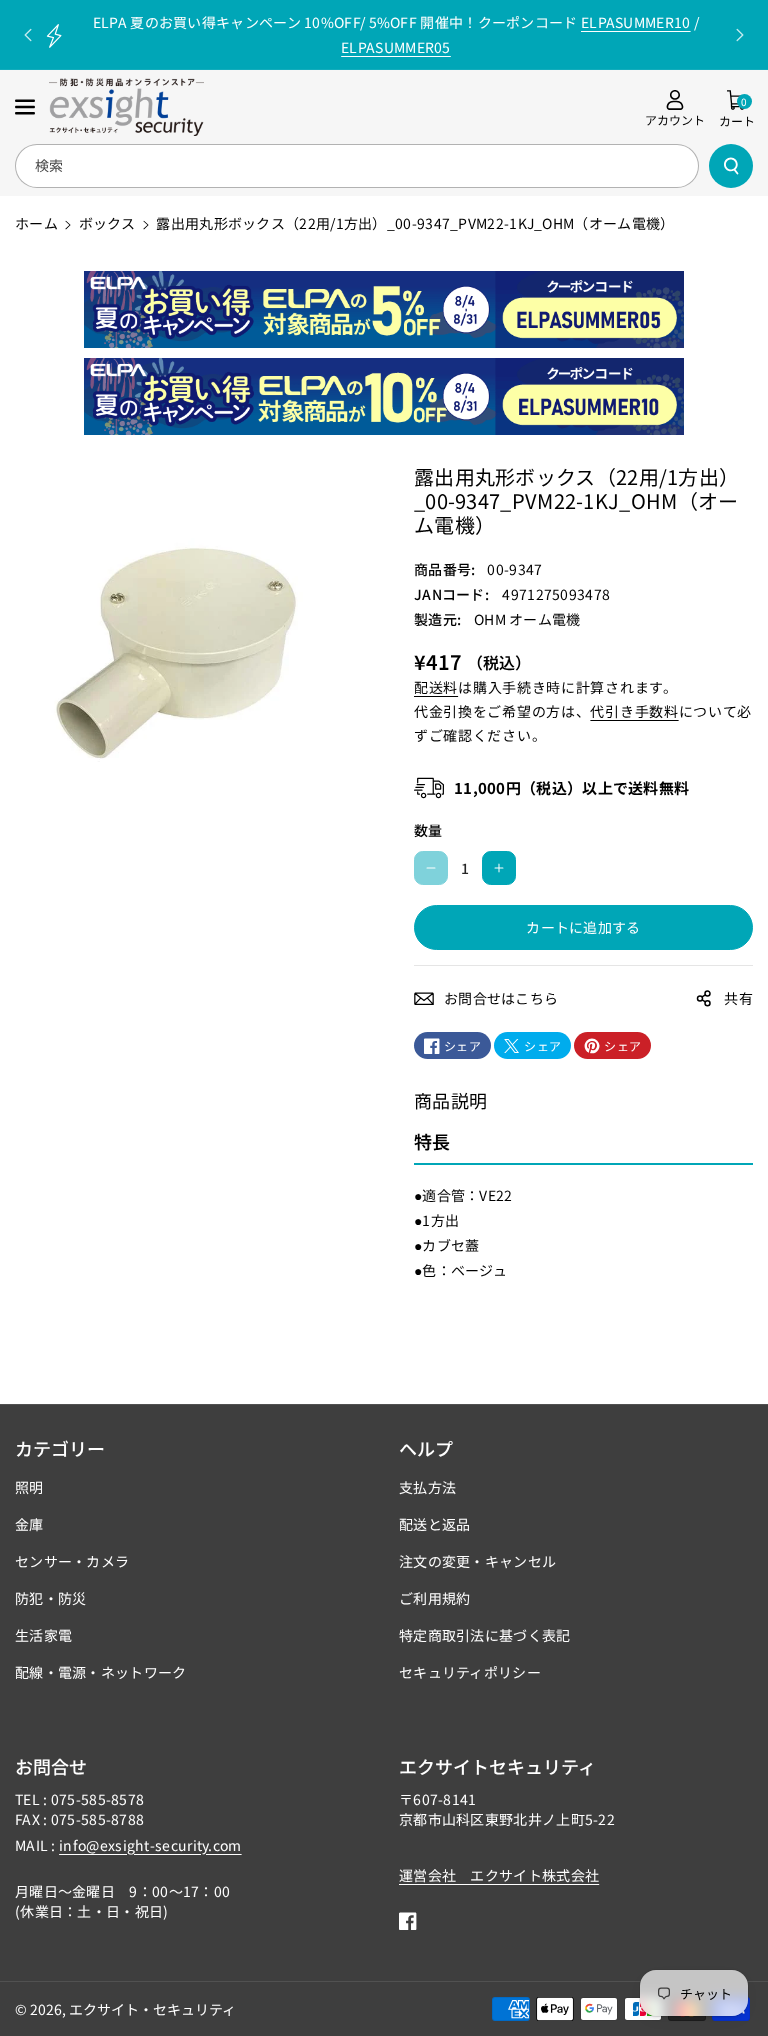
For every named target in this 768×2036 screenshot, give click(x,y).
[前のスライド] (28, 35)
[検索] (731, 166)
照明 (29, 1487)
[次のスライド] (740, 35)
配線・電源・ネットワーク (101, 1672)
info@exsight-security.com (150, 1845)
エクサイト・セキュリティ (152, 2009)
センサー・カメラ (72, 1561)
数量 (428, 830)
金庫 (29, 1524)
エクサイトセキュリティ (497, 1766)
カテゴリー (60, 1448)
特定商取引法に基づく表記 (485, 1635)
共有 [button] (738, 998)
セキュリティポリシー (470, 1672)
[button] (27, 107)
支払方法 (427, 1487)
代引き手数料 (634, 711)
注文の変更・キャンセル (477, 1561)
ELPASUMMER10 (636, 22)
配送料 (436, 687)
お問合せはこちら (501, 998)
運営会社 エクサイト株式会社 (499, 1875)
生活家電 (43, 1635)
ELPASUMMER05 (396, 47)
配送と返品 (435, 1524)
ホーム (36, 223)
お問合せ (51, 1766)
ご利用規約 (435, 1598)
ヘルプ (426, 1448)
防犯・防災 (51, 1598)
